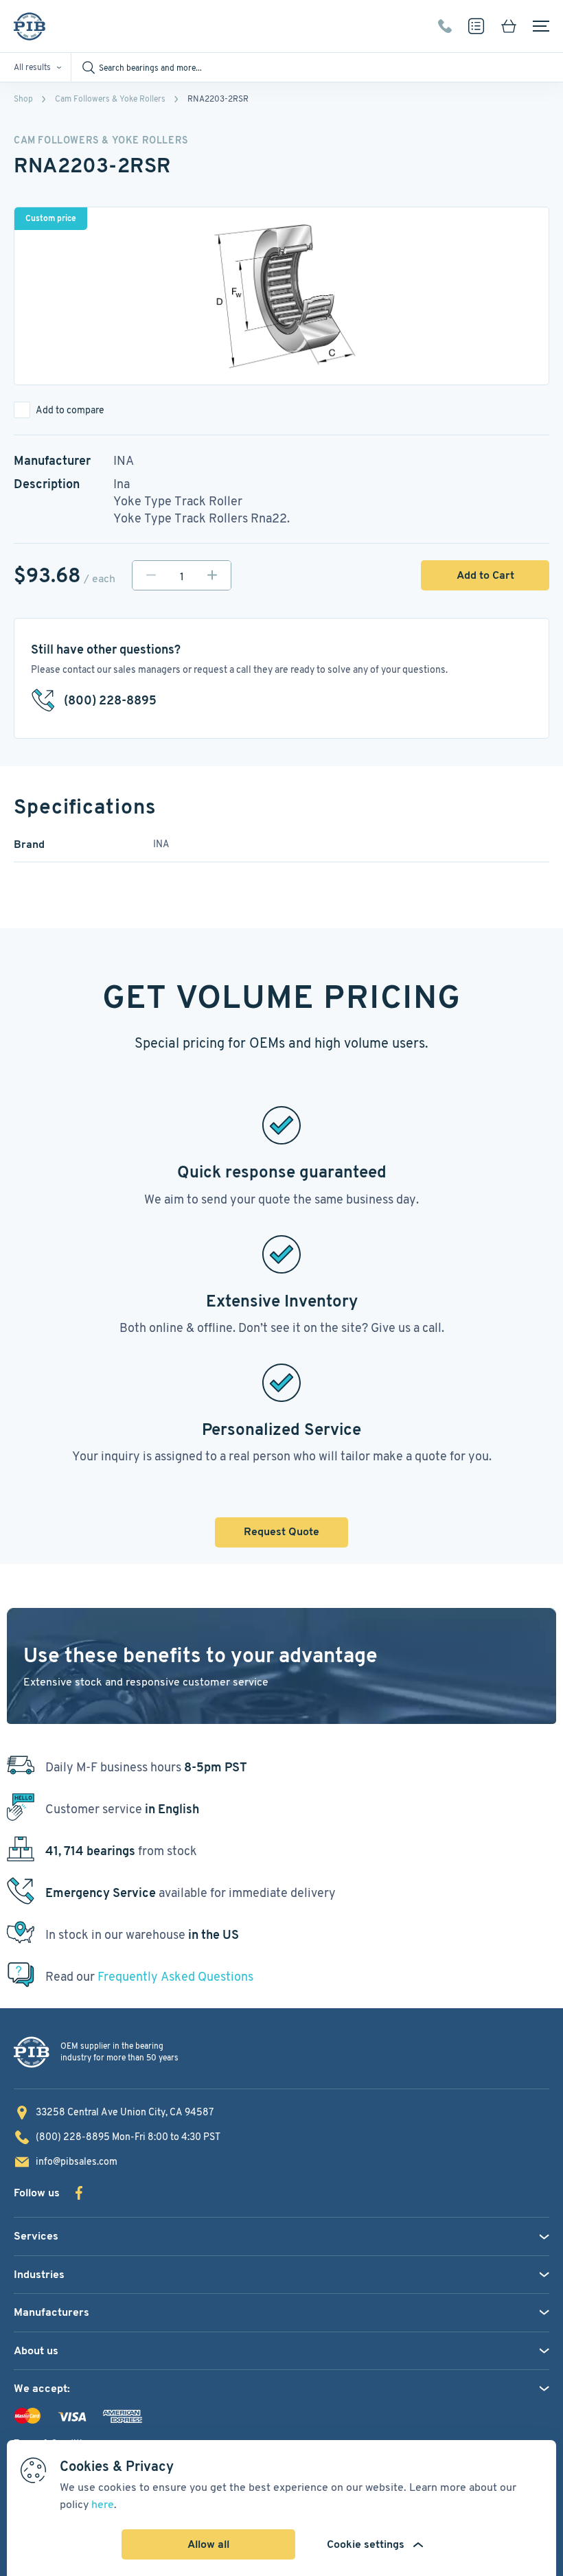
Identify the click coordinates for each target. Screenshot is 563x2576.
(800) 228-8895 (445, 26)
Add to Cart (485, 575)
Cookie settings (366, 2544)
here (103, 2504)
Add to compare (70, 410)
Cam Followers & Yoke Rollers (110, 99)
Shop (23, 99)
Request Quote (281, 1531)
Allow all (208, 2544)
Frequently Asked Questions (175, 1976)
